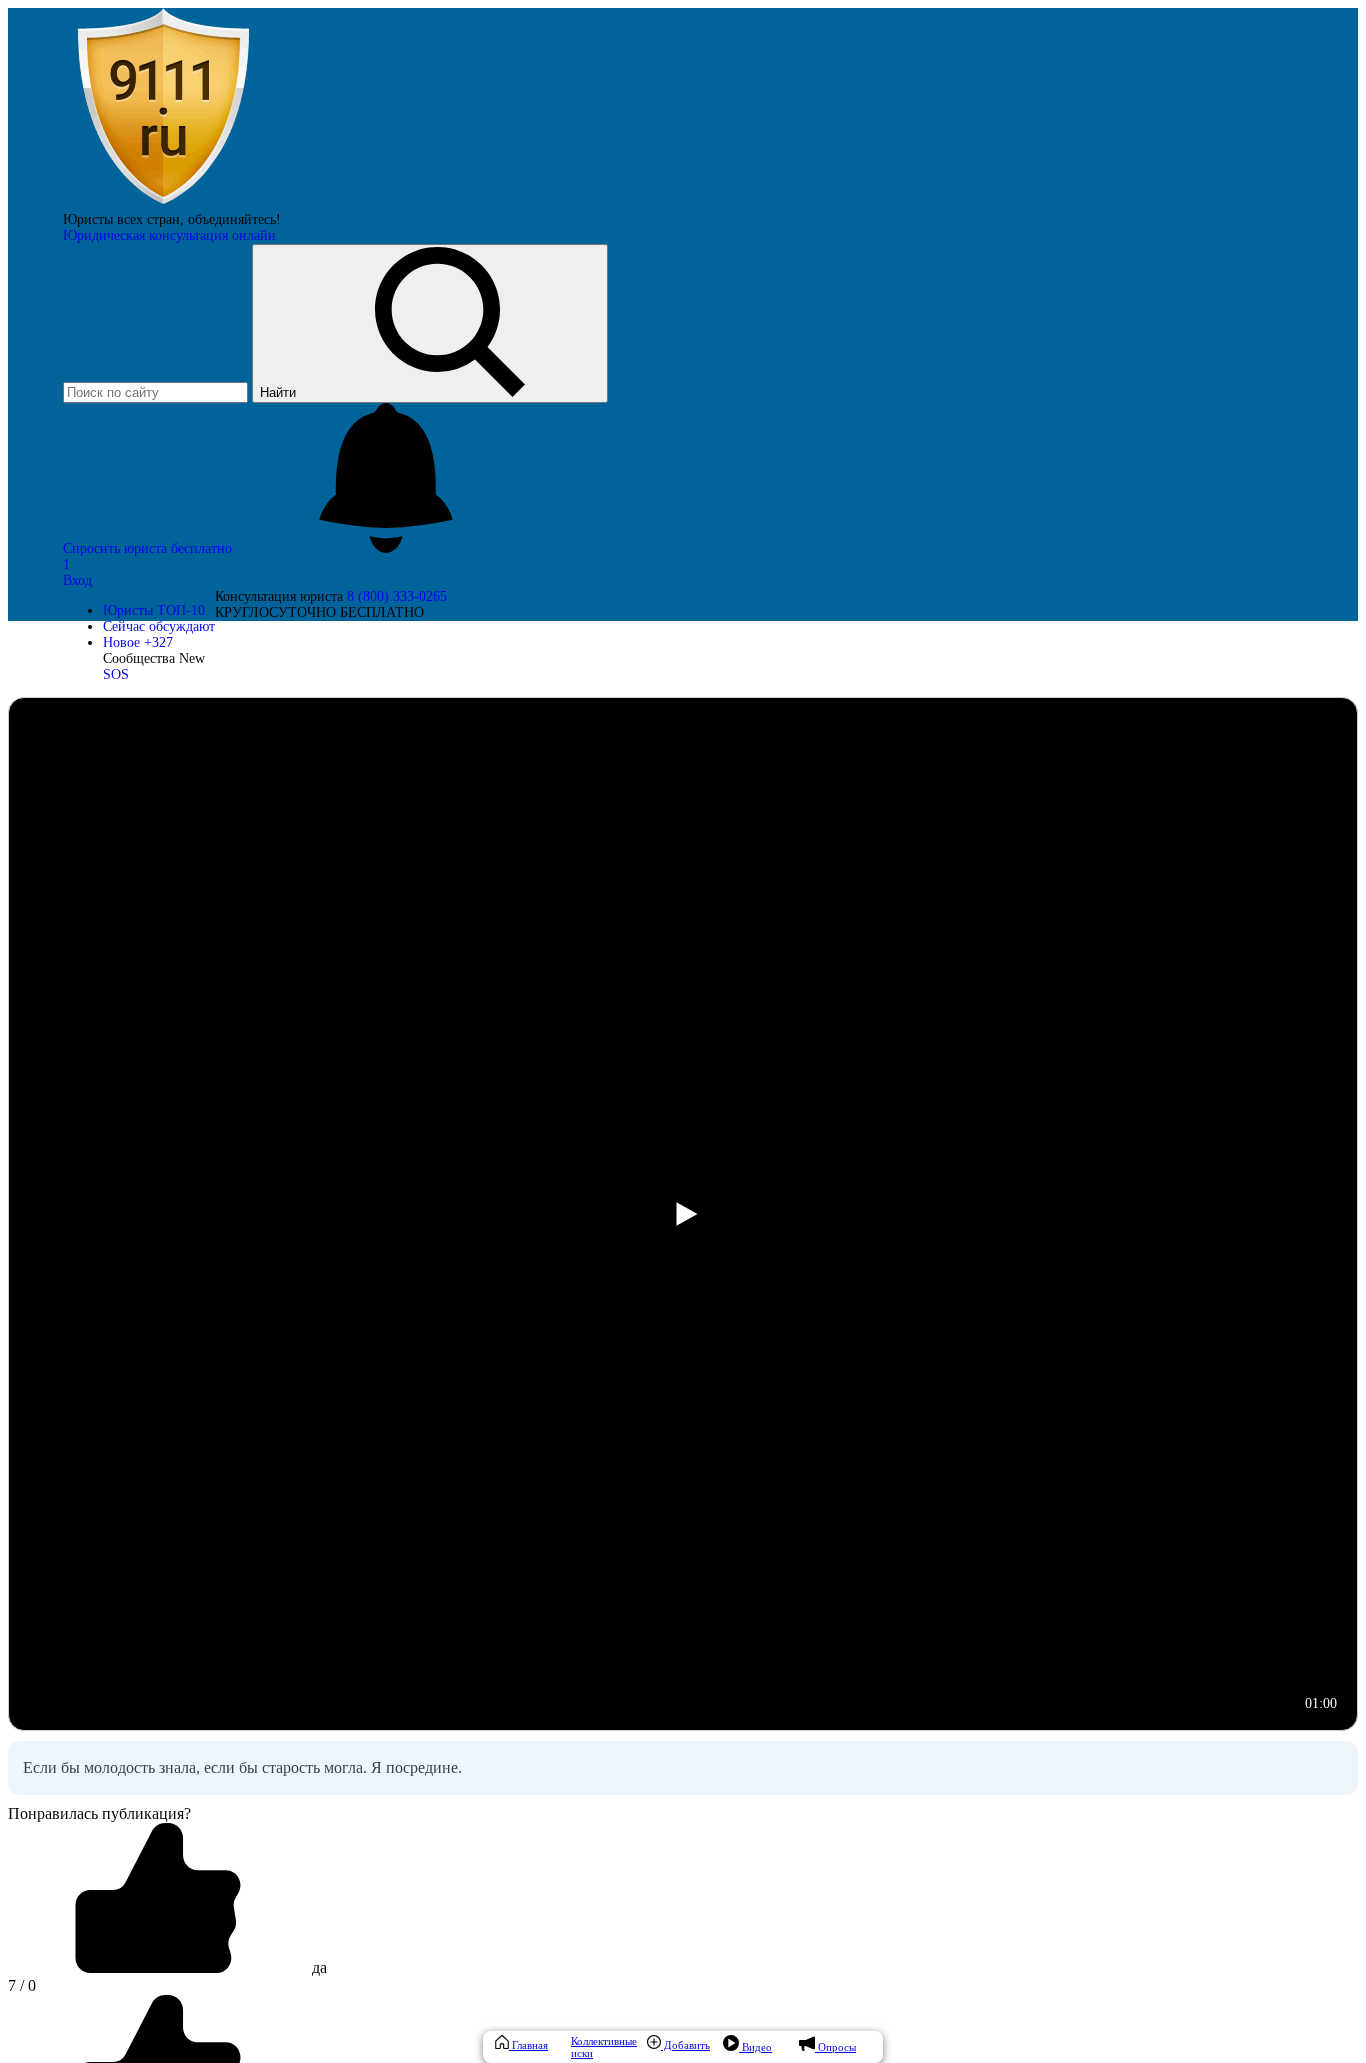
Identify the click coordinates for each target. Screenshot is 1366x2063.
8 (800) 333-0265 (397, 596)
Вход (77, 580)
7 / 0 (22, 1985)
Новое (138, 642)
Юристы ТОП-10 (154, 610)
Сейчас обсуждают (159, 626)
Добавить (685, 2045)
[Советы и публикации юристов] (163, 203)
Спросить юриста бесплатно (149, 548)
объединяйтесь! (234, 219)
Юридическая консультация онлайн (169, 235)
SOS (116, 674)
